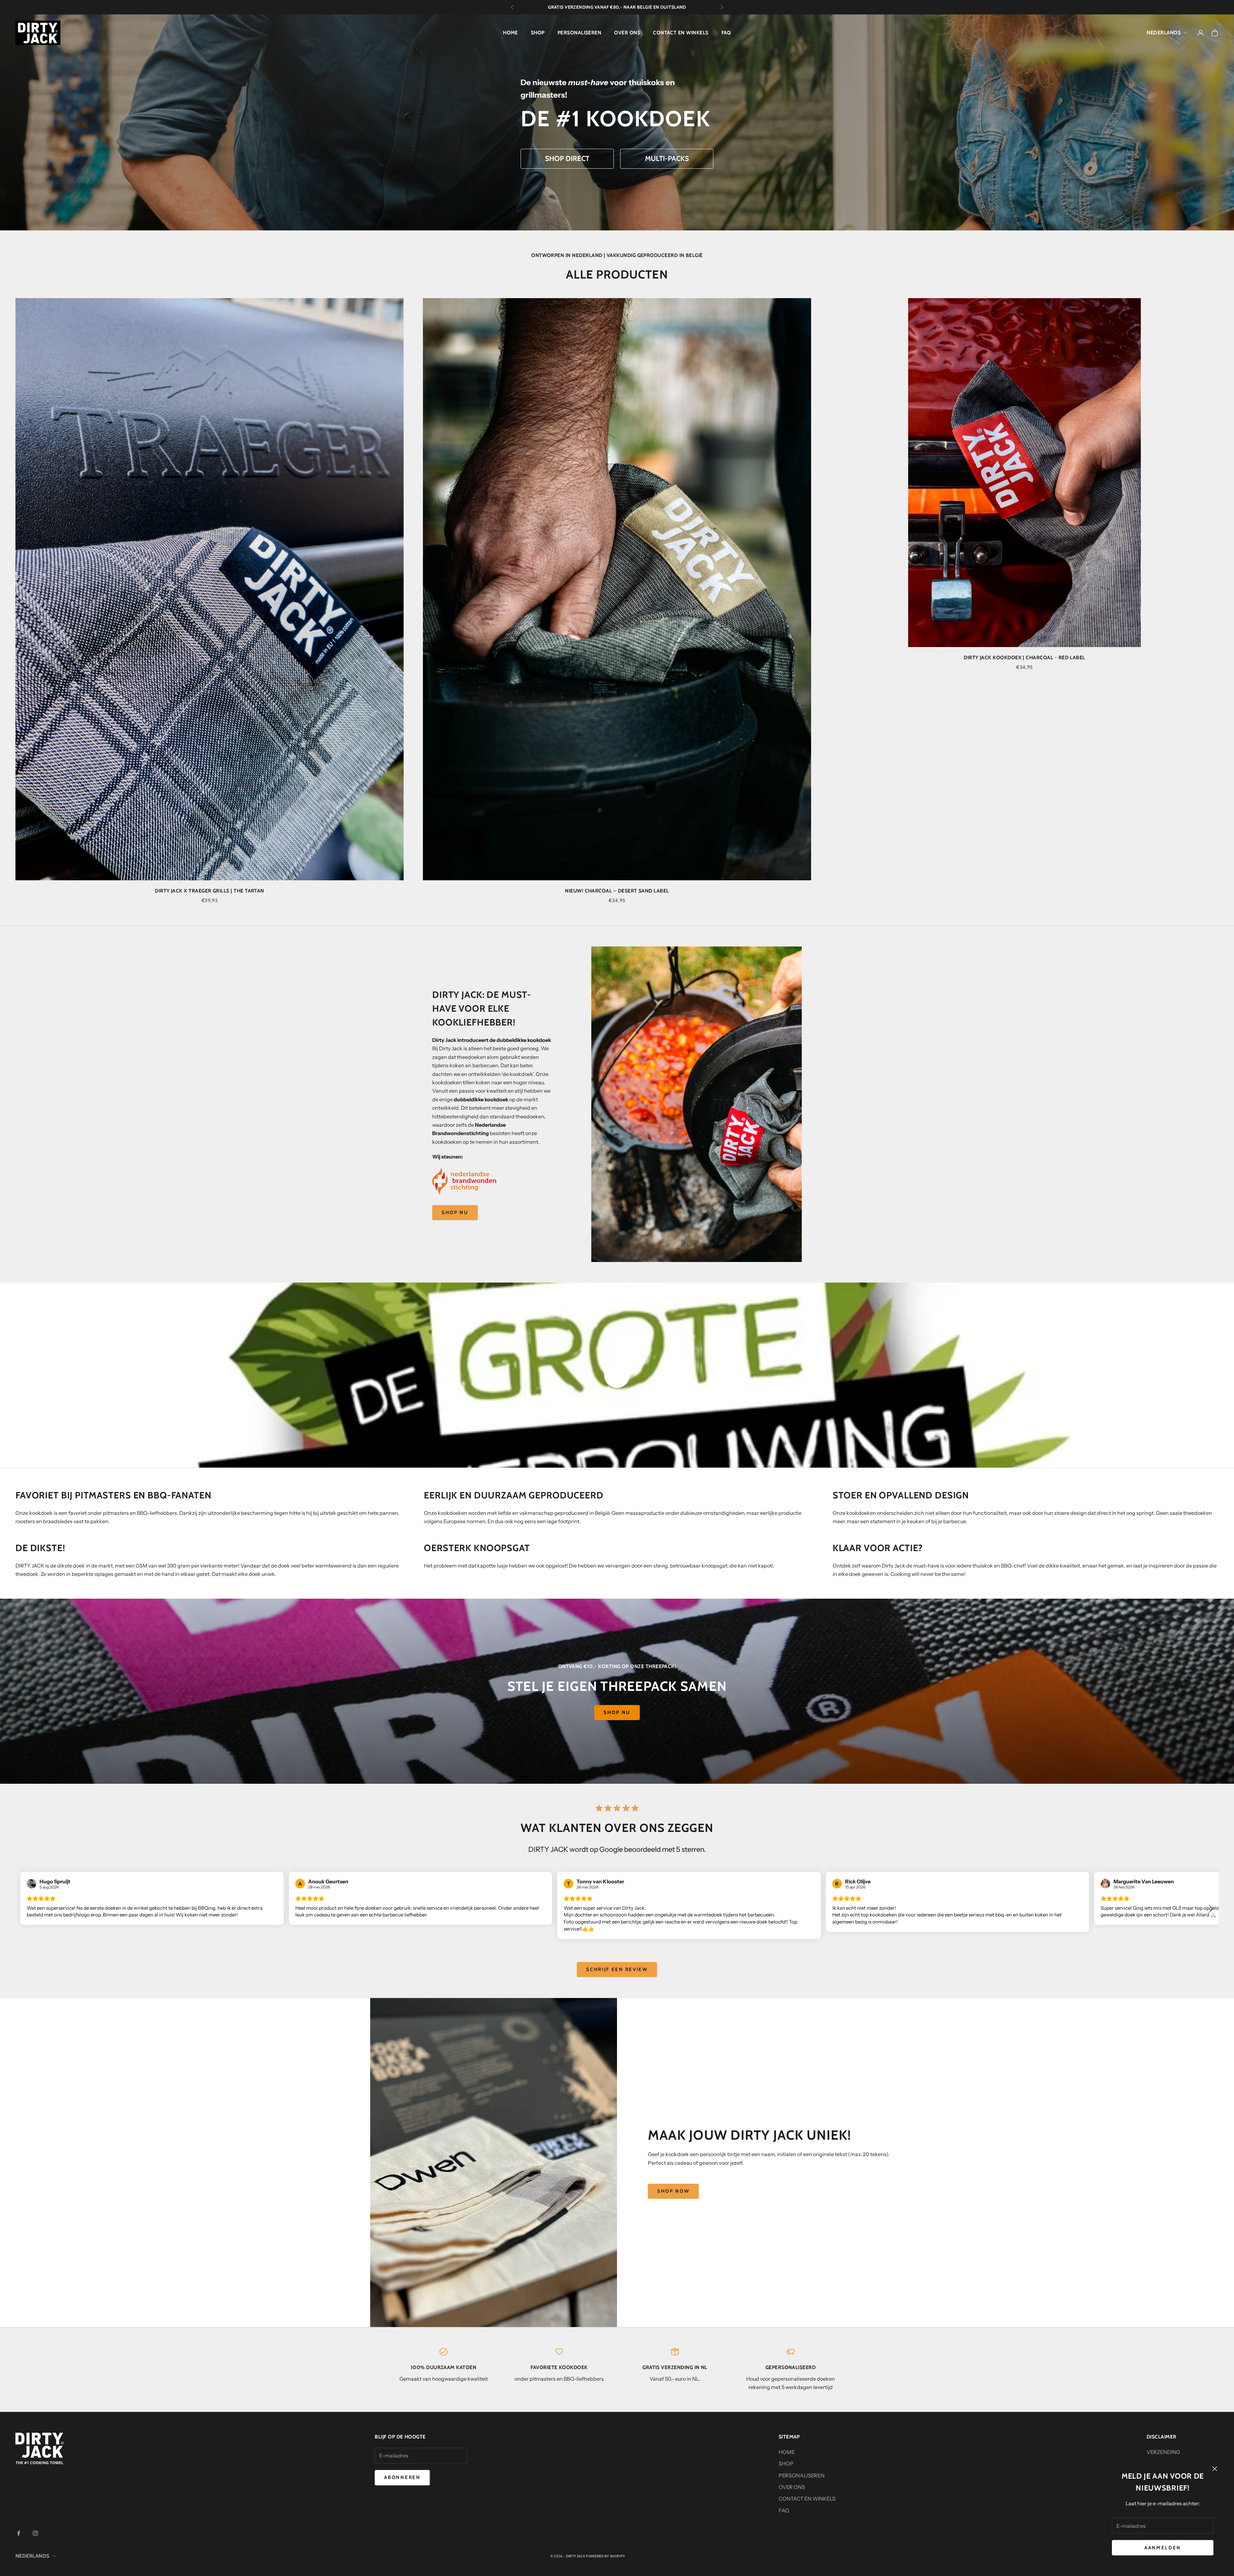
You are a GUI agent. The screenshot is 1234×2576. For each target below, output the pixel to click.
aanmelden (1163, 2548)
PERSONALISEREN (580, 33)
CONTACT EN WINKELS (681, 33)
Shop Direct (567, 159)
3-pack (604, 7)
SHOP (538, 33)
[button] (1211, 1909)
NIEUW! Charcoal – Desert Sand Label (617, 891)
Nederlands (1164, 33)
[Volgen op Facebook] (19, 2533)
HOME (510, 33)
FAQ (726, 33)
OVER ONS (627, 33)
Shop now (673, 2191)
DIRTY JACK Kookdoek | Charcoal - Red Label (1024, 657)
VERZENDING (1163, 2452)
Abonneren (402, 2477)
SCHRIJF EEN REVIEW (617, 1969)
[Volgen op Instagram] (35, 2533)
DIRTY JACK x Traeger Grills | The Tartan (210, 891)
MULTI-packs (667, 159)
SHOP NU (455, 1212)
